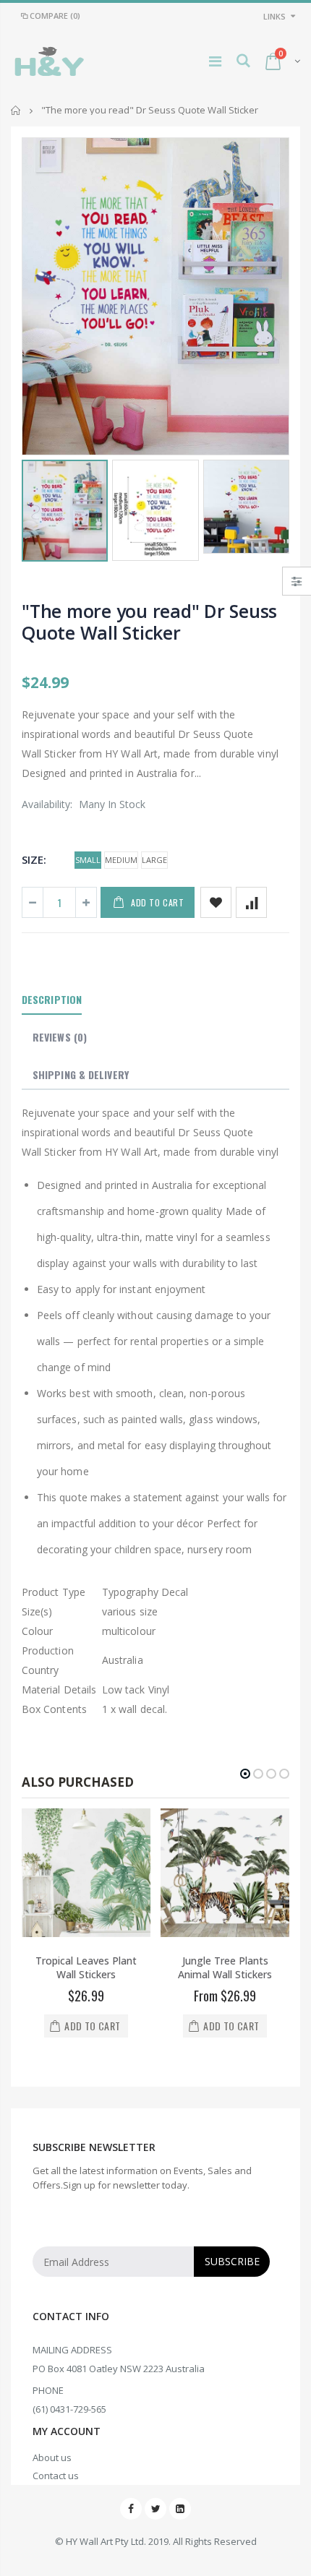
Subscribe (232, 2261)
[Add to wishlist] (216, 902)
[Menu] (215, 61)
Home (16, 110)
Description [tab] (52, 999)
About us (52, 2457)
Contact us (56, 2476)
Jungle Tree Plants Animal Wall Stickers (225, 1967)
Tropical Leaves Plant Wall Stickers (86, 1967)
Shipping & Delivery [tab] (81, 1074)
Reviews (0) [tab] (60, 1037)
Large (154, 860)
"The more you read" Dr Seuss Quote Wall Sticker (149, 622)
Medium (121, 860)
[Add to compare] (251, 902)
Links (274, 16)
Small (88, 860)
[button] (245, 1774)
